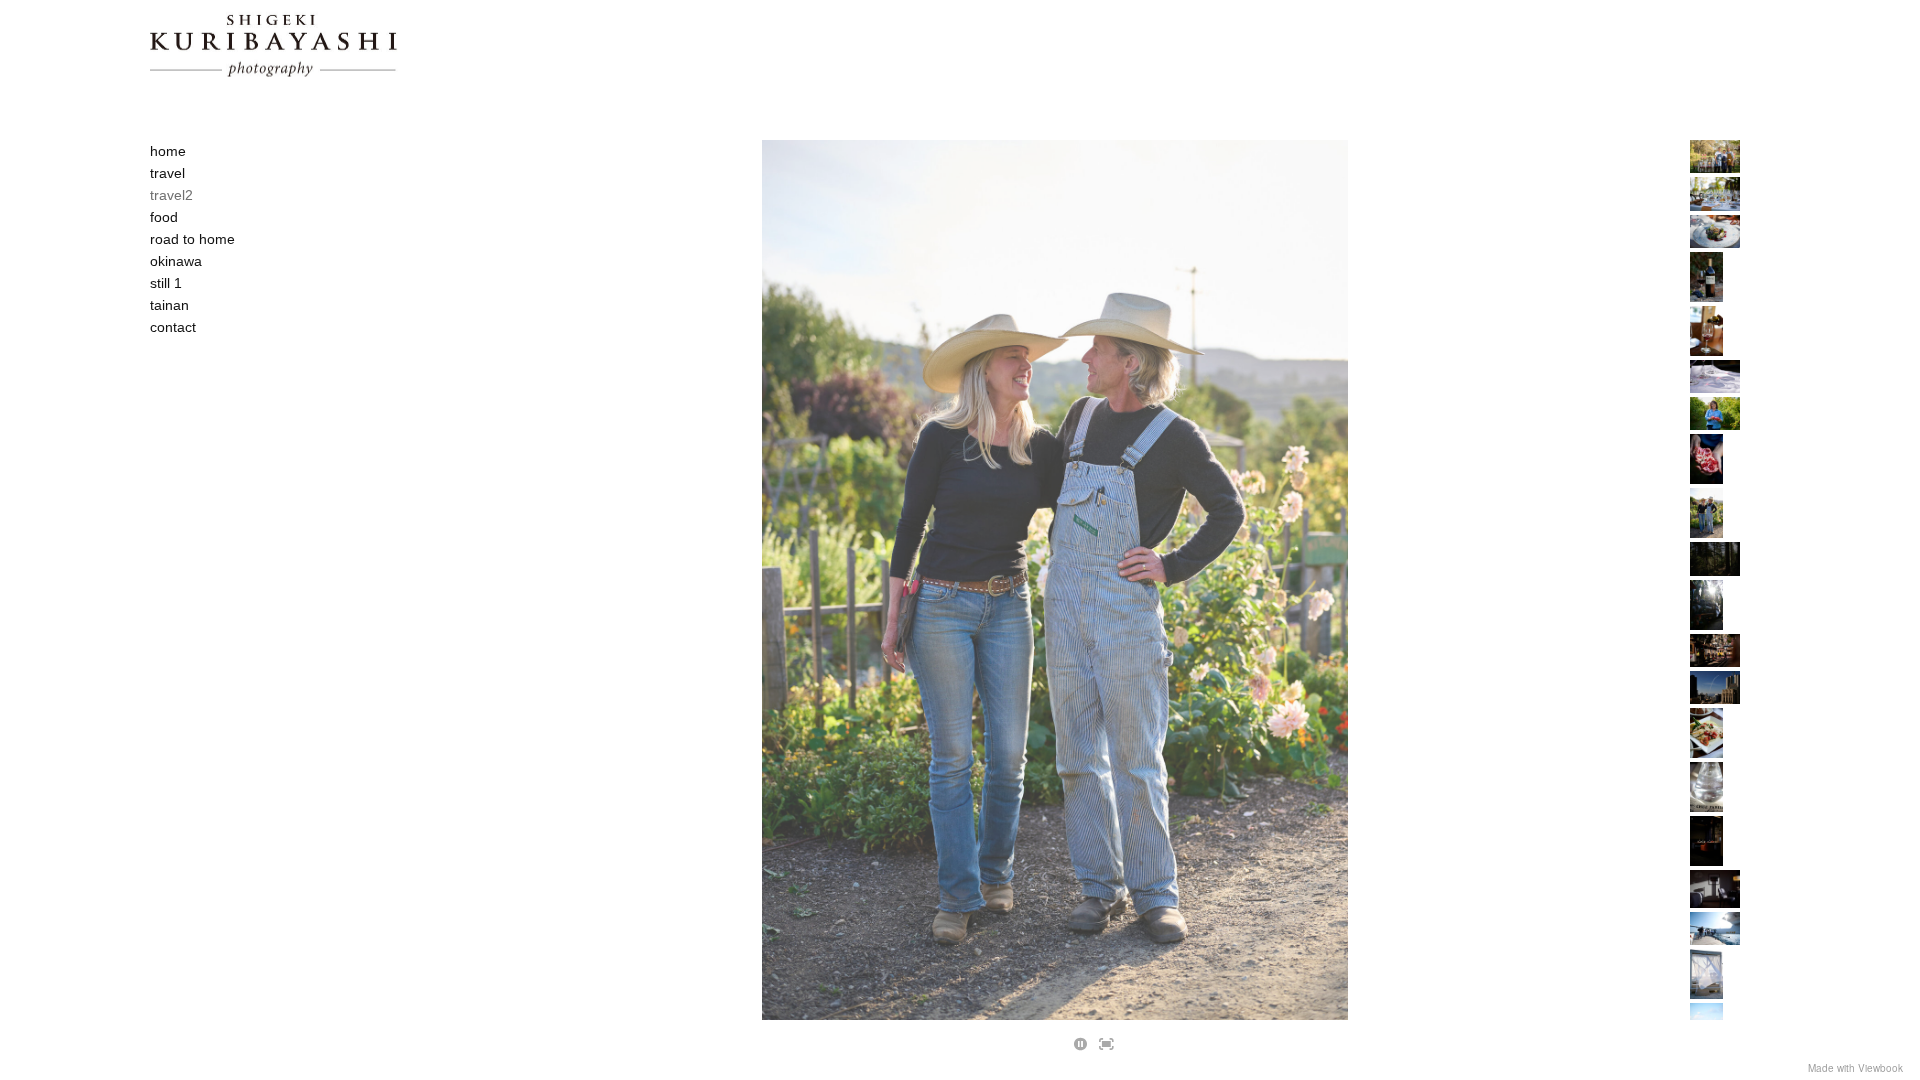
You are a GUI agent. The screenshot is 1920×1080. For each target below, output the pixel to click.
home (168, 151)
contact (173, 327)
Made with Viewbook (1855, 1068)
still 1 (166, 283)
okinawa (176, 261)
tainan (169, 305)
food (164, 217)
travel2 (171, 195)
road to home (192, 239)
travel (167, 173)
